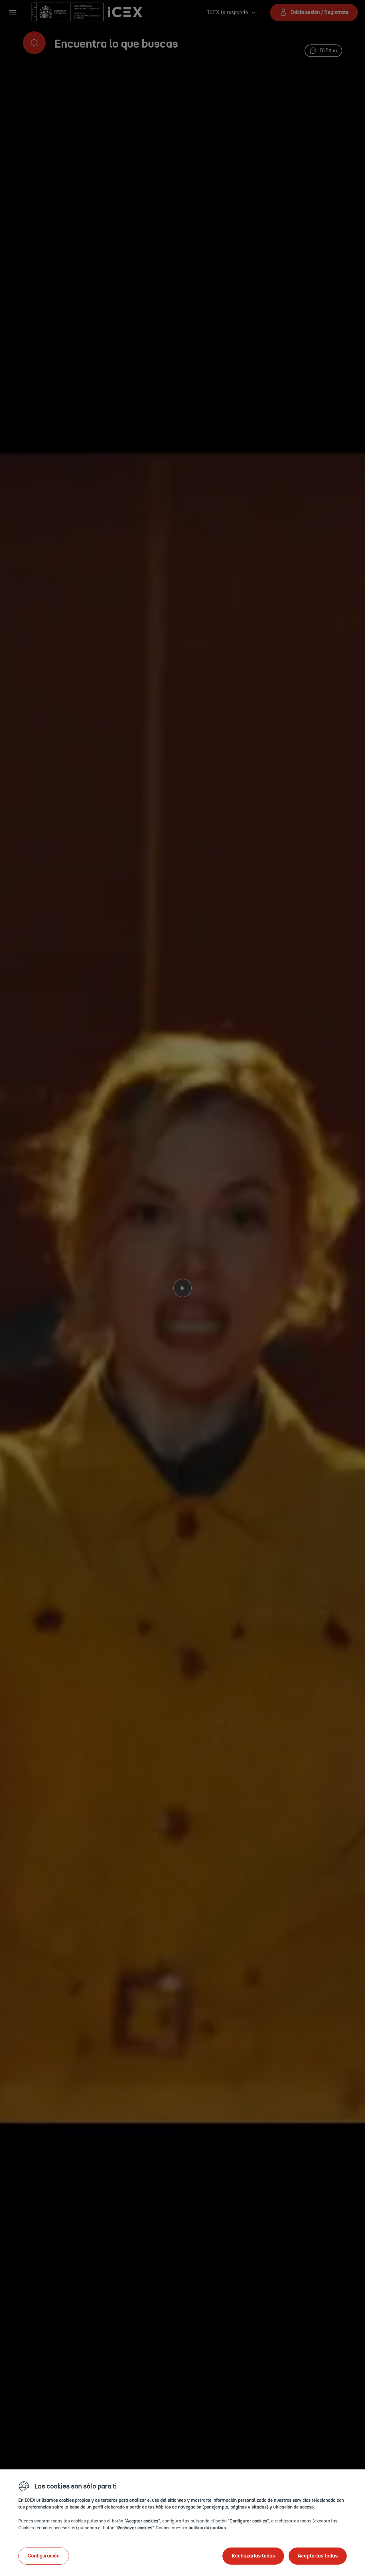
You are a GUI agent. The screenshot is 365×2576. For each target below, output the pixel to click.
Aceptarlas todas (318, 2556)
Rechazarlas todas (253, 2556)
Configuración (44, 2556)
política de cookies (207, 2528)
